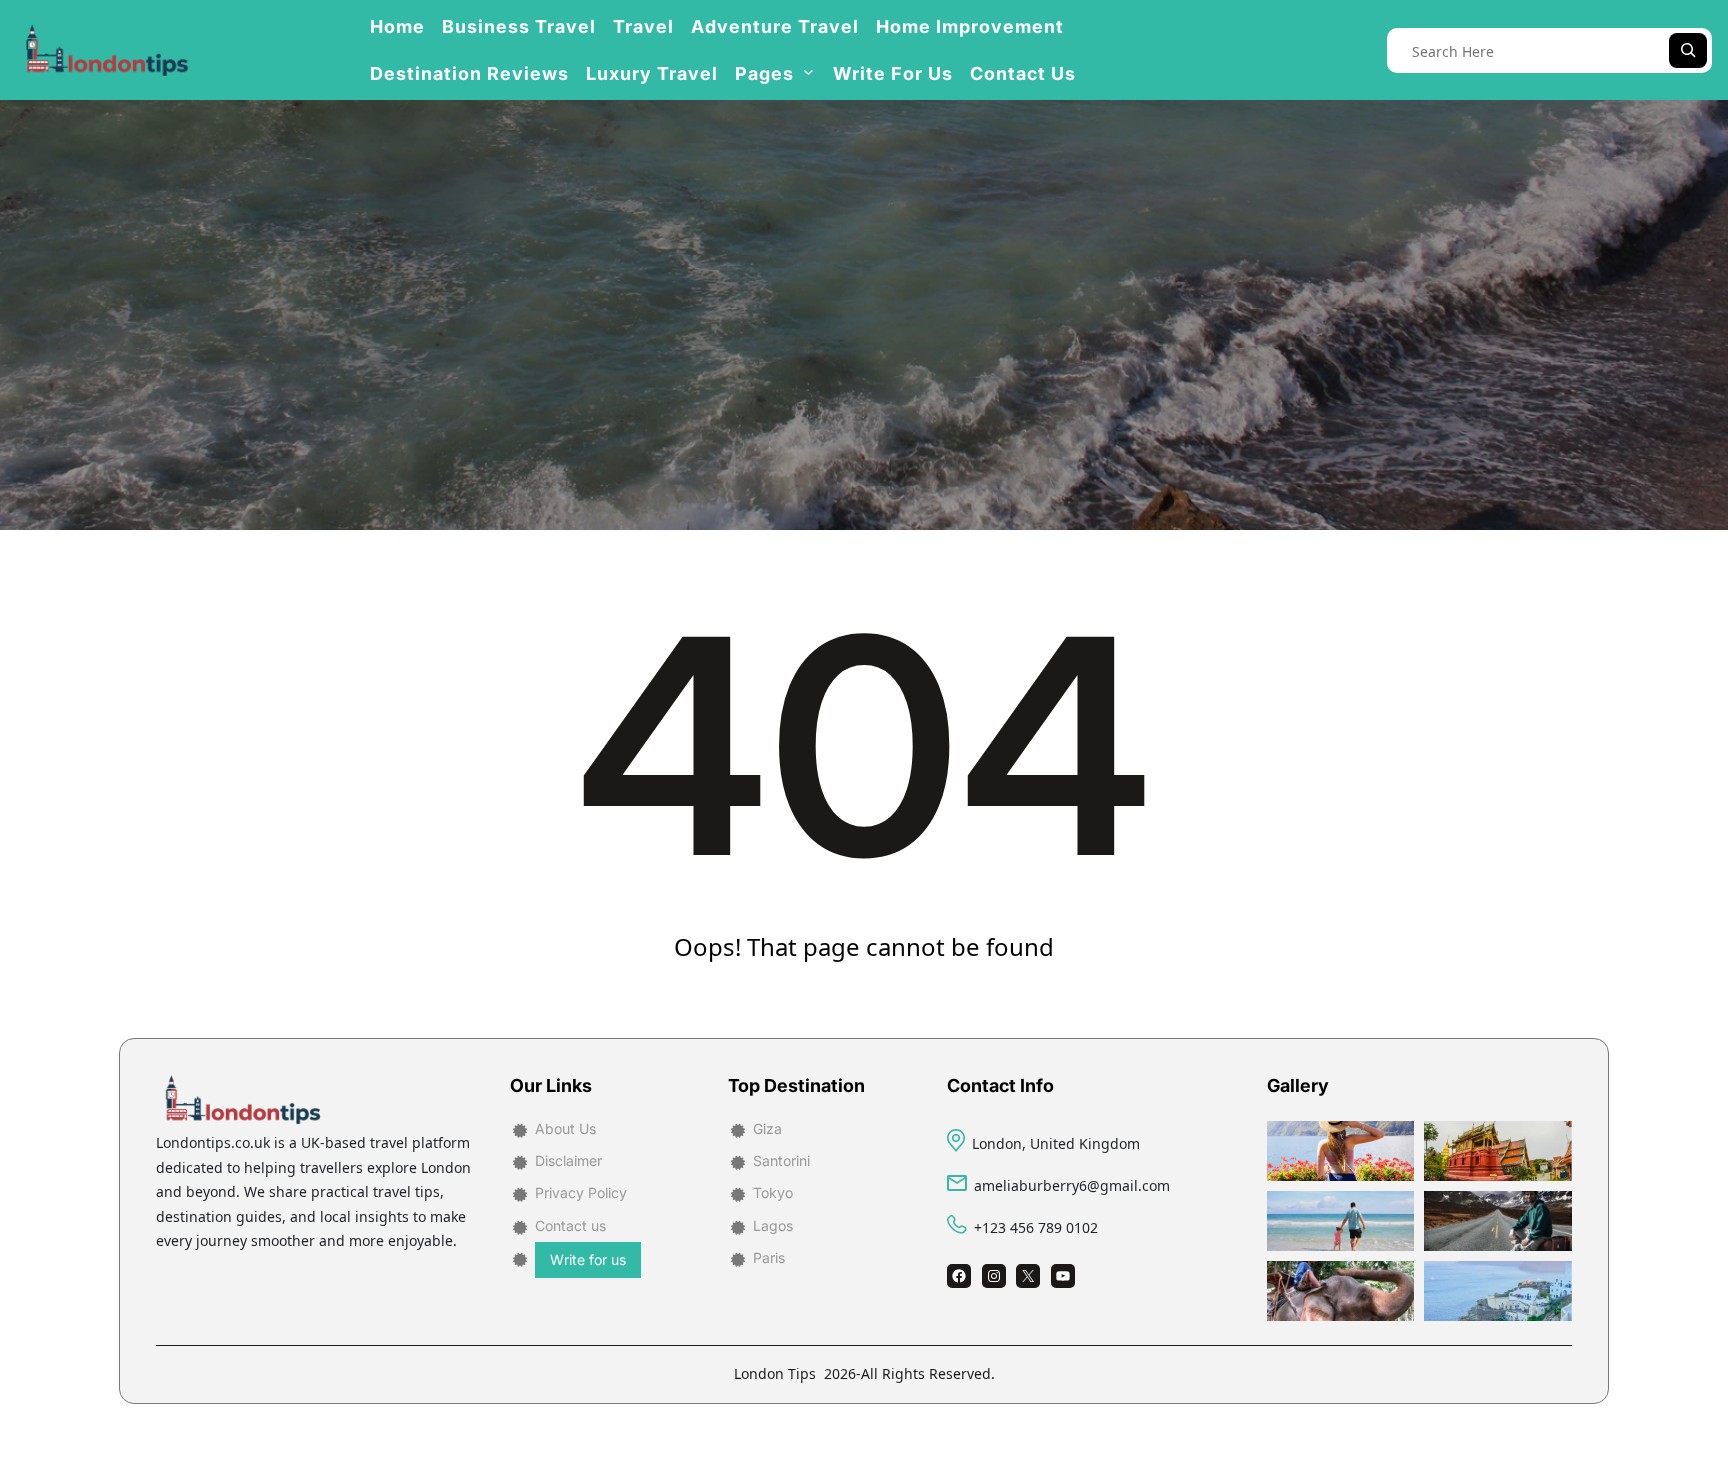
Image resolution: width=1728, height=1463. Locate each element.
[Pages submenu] (808, 71)
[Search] (1688, 50)
